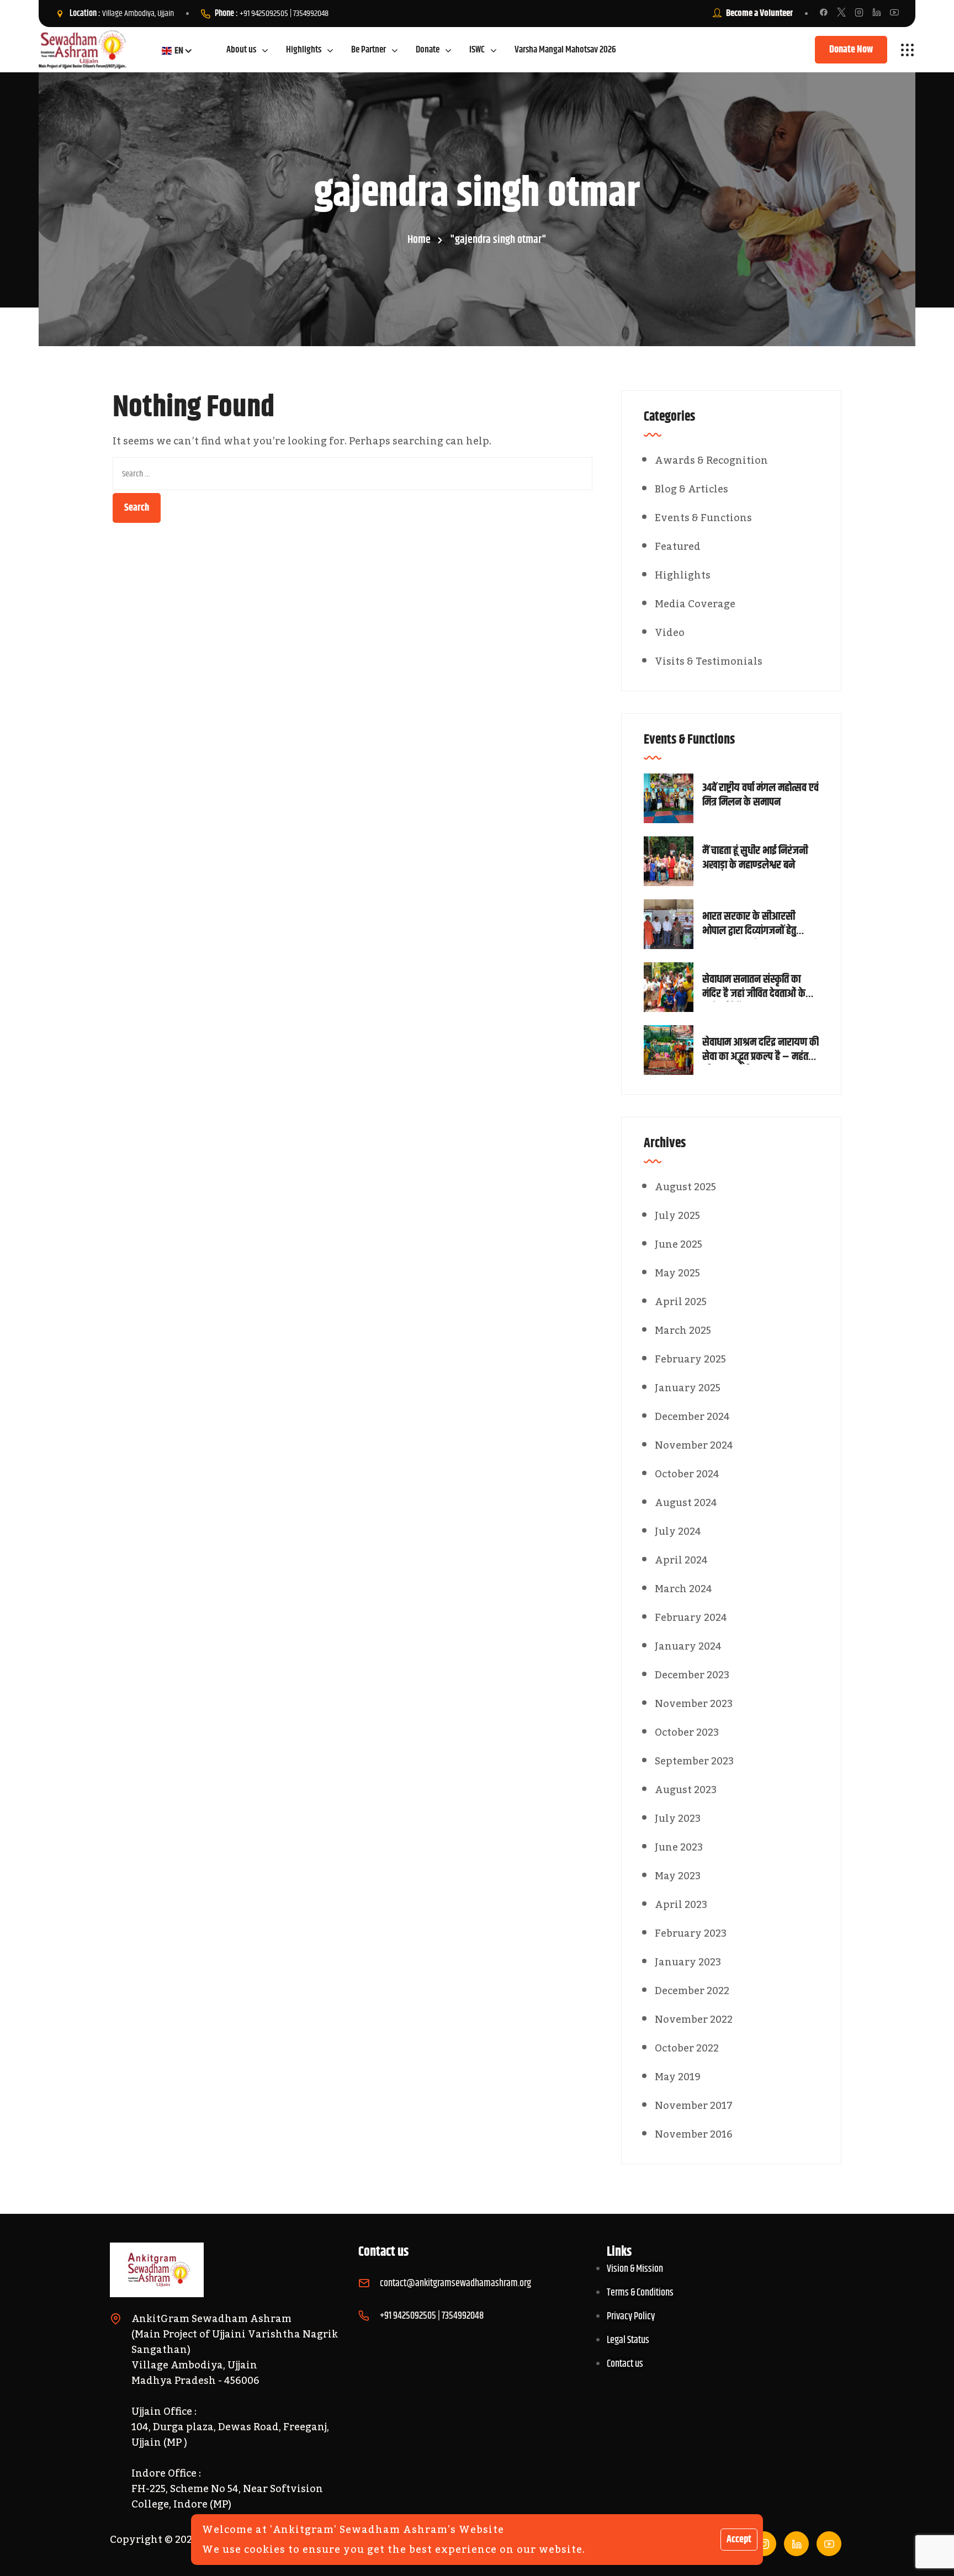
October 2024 (687, 1474)
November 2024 (694, 1445)
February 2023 (691, 1933)
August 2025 (685, 1187)
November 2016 (694, 2134)
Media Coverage (695, 604)
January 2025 (688, 1388)
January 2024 (688, 1646)
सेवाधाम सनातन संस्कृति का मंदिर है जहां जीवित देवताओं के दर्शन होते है (754, 987)
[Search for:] (353, 474)
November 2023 (694, 1704)
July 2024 (678, 1531)
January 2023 (688, 1962)
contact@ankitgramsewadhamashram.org (455, 2283)
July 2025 (677, 1216)
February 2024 (691, 1618)
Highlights (683, 575)
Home (419, 240)
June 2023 (679, 1847)
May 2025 (677, 1273)
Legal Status (628, 2340)
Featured (678, 547)
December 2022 (692, 1991)
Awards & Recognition (711, 460)
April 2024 (681, 1560)
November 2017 (694, 2106)
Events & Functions (703, 518)
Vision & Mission (635, 2269)
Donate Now (851, 50)
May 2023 (678, 1876)
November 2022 (694, 2020)
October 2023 (687, 1732)
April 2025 (681, 1302)
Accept (739, 2540)
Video (670, 633)
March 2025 (683, 1331)
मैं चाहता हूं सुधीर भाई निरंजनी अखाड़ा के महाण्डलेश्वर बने (755, 858)
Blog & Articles (691, 489)
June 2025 (679, 1244)
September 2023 (694, 1761)
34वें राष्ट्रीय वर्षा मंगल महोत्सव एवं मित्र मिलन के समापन (760, 796)
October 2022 (687, 2048)
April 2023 (681, 1905)
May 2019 (678, 2077)
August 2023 (686, 1790)
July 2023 (678, 1819)
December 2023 (692, 1675)
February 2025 (690, 1359)
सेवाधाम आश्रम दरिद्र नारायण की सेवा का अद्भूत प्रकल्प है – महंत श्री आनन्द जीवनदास (760, 1050)
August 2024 (686, 1503)
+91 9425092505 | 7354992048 (284, 14)
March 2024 (683, 1589)
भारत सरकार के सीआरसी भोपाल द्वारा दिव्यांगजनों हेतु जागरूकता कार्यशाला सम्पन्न (753, 924)
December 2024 (692, 1417)
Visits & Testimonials (709, 661)
